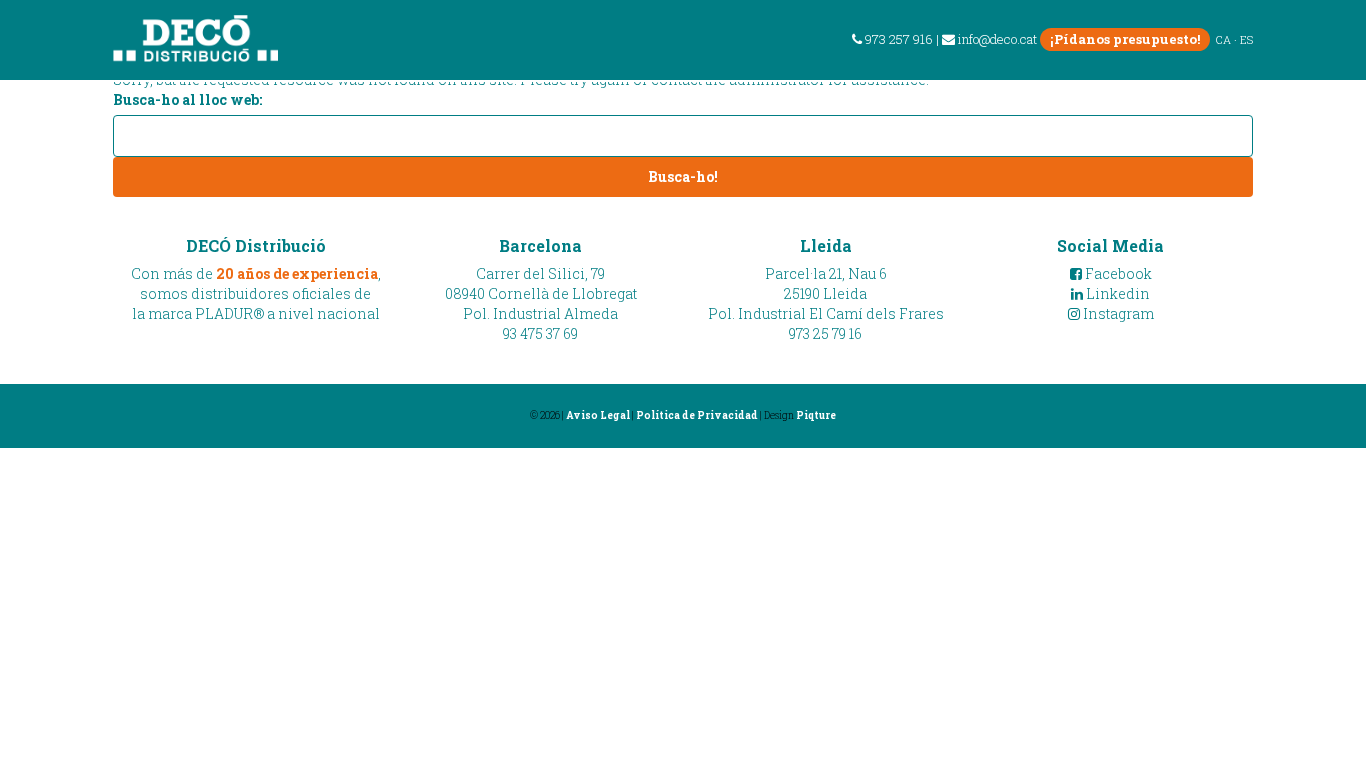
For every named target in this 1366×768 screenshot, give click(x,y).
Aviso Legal (598, 415)
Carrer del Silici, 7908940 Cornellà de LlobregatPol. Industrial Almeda (541, 293)
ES (1246, 39)
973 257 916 (897, 39)
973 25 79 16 (825, 333)
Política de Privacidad (697, 415)
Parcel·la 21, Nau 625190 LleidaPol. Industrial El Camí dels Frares (826, 293)
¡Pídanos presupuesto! (1125, 39)
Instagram (1117, 313)
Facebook (1117, 273)
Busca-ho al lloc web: (187, 99)
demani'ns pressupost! (1227, 94)
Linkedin (1116, 293)
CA (1223, 39)
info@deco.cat (997, 39)
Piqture (816, 415)
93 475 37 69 (540, 333)
